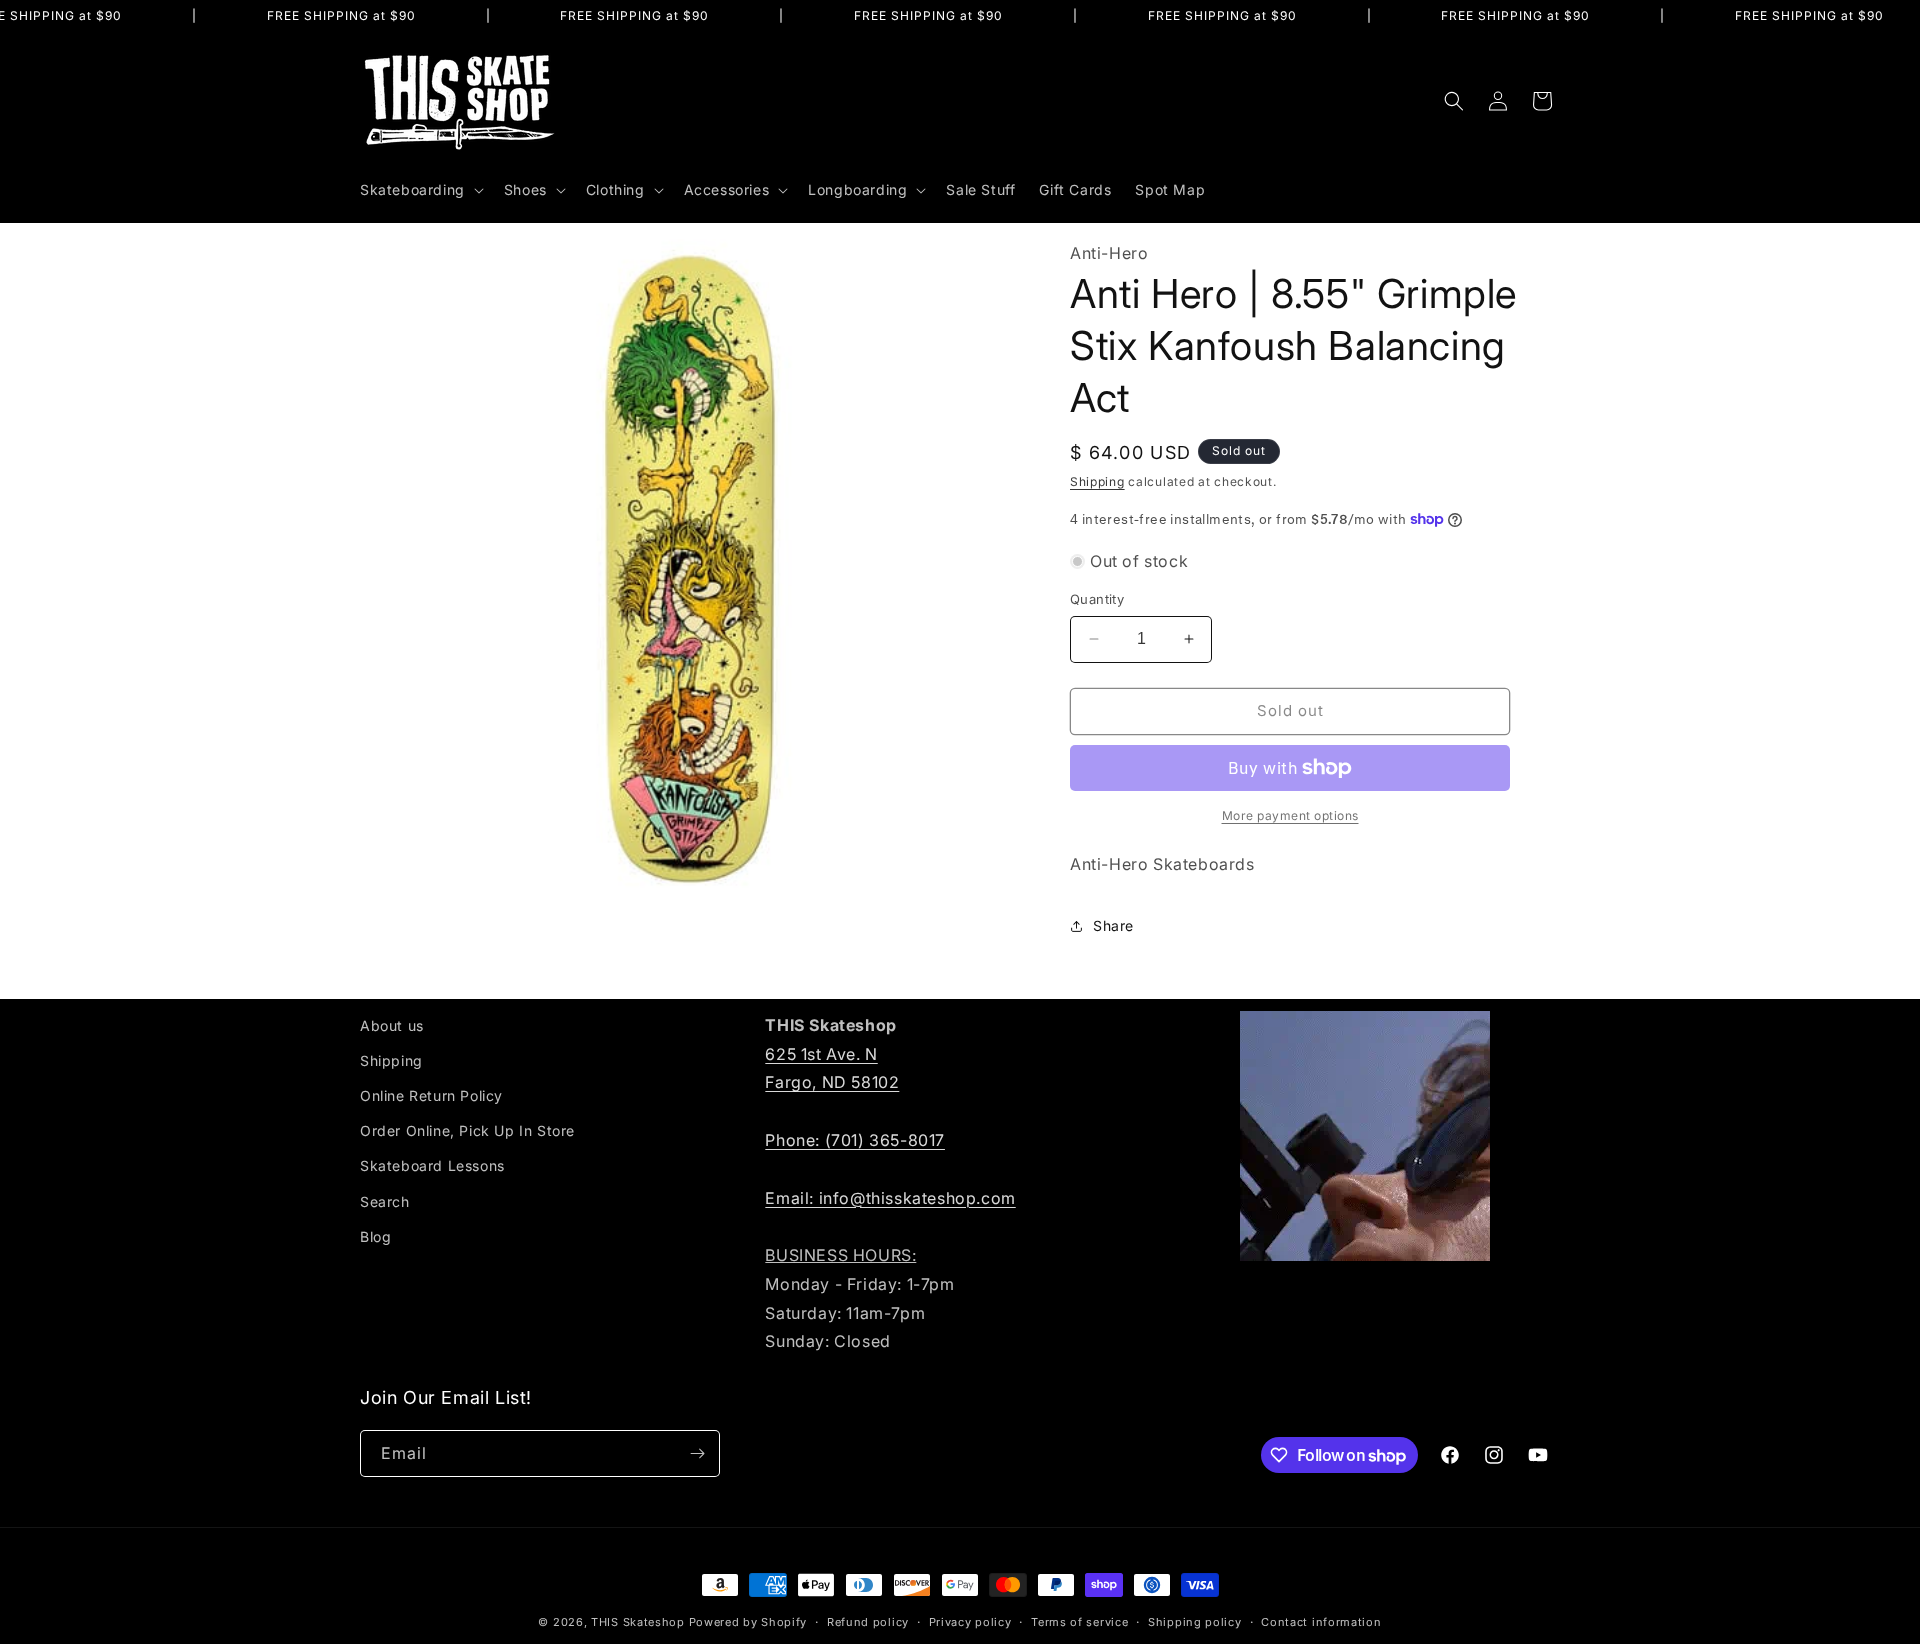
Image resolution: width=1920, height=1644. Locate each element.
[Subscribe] (697, 1453)
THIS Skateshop (638, 1622)
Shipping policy (1195, 1622)
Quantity (1097, 599)
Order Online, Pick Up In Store (467, 1130)
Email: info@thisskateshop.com (890, 1198)
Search (385, 1201)
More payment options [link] (1290, 815)
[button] (420, 190)
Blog (375, 1236)
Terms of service (1079, 1622)
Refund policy (868, 1622)
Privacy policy (970, 1622)
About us (392, 1025)
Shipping (1097, 481)
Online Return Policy (431, 1095)
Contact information (1321, 1622)
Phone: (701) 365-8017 (855, 1140)
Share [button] (1113, 925)
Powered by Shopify (748, 1622)
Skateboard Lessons (432, 1165)
